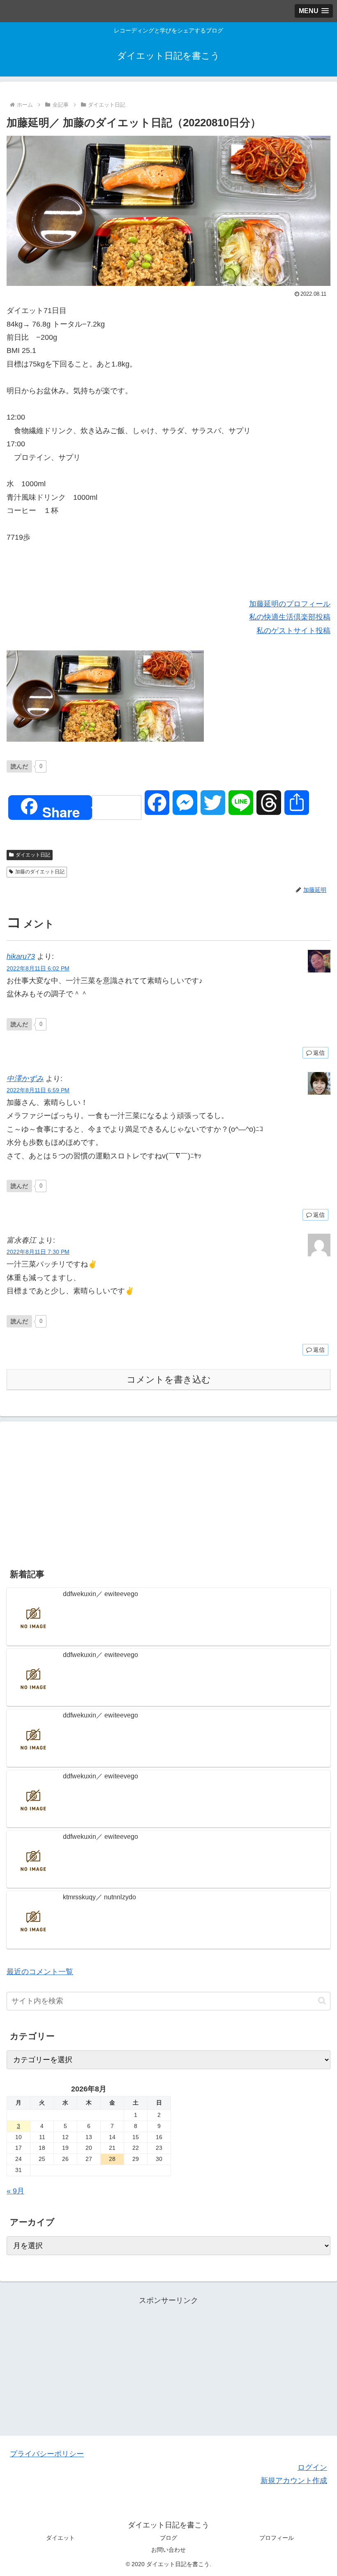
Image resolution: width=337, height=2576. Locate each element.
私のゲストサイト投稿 (293, 631)
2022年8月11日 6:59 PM (38, 1090)
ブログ (168, 2538)
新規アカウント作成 (294, 2481)
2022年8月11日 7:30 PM (38, 1252)
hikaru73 (21, 956)
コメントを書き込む (169, 1380)
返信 (319, 1053)
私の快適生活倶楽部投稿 (290, 617)
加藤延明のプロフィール (290, 604)
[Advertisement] (168, 1492)
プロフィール (277, 2538)
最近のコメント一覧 (40, 1972)
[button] (322, 2001)
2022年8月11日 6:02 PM (38, 968)
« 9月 (15, 2191)
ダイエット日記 (33, 855)
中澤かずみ (25, 1079)
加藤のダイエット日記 (40, 872)
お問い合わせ (168, 2550)
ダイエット (60, 2538)
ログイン (312, 2467)
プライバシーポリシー (47, 2454)
